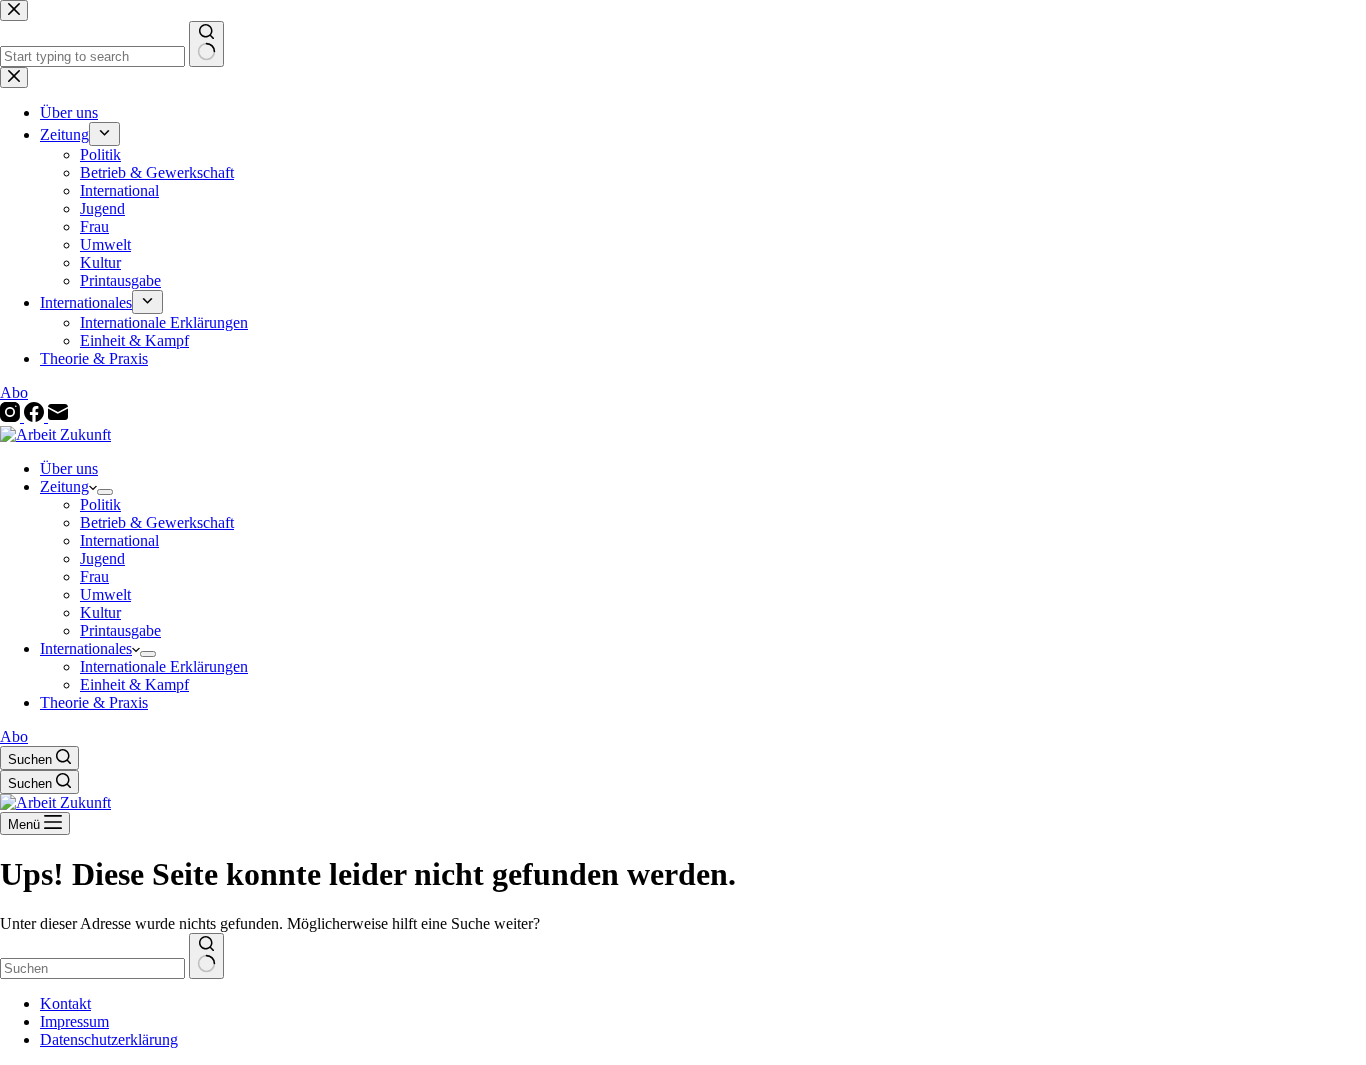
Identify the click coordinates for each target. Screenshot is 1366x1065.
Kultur (100, 612)
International (119, 540)
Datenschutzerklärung (109, 1039)
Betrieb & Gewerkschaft (157, 522)
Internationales (86, 648)
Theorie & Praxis (94, 702)
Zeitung (64, 486)
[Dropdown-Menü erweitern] (105, 492)
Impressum (74, 1021)
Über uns (69, 468)
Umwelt (105, 594)
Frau (94, 576)
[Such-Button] (206, 956)
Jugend (102, 558)
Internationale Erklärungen (164, 666)
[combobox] (92, 968)
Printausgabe (120, 630)
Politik (100, 504)
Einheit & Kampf (134, 684)
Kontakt (65, 1003)
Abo (14, 736)
